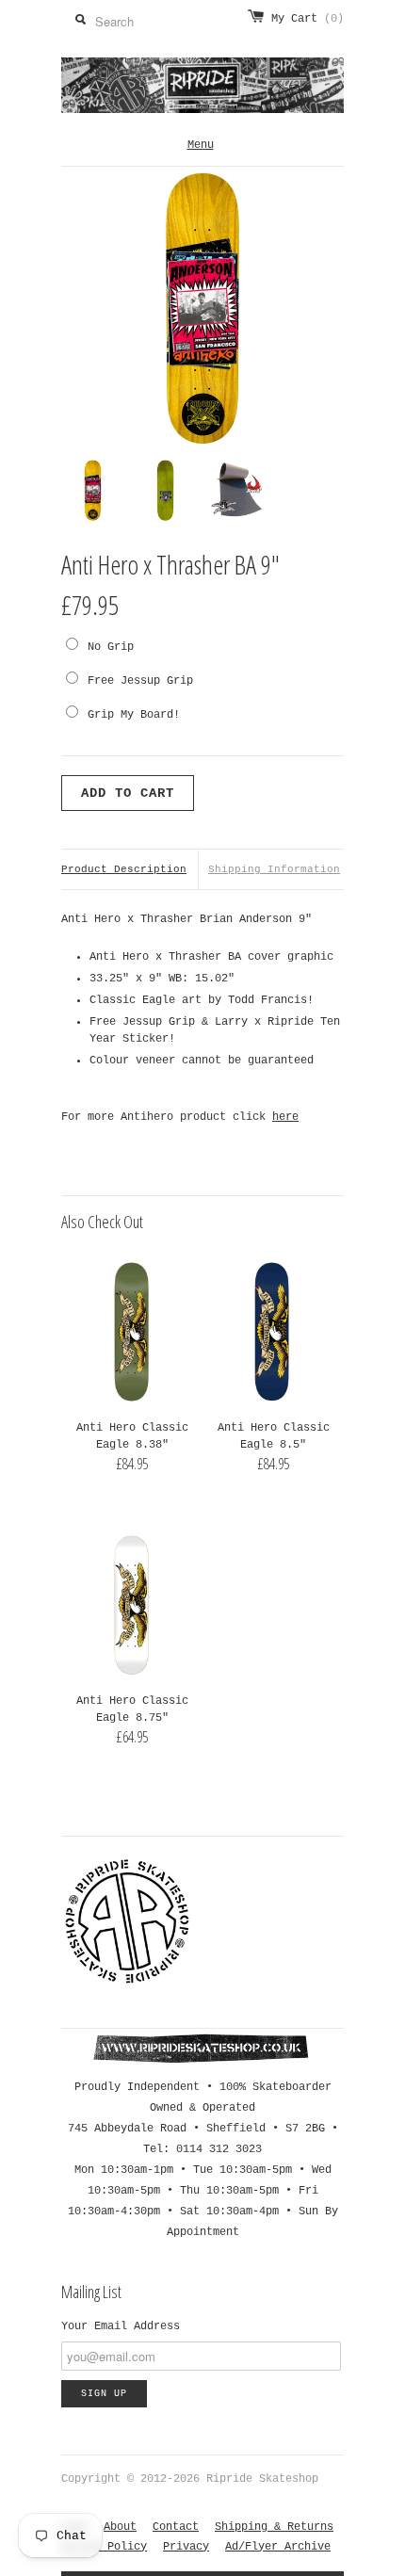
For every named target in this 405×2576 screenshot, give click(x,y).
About (120, 2527)
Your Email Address (121, 2326)
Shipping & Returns (274, 2527)
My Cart (308, 19)
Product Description (124, 869)
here (285, 1117)
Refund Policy (104, 2547)
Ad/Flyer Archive (278, 2547)
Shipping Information (274, 869)
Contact (176, 2527)
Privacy (186, 2547)
